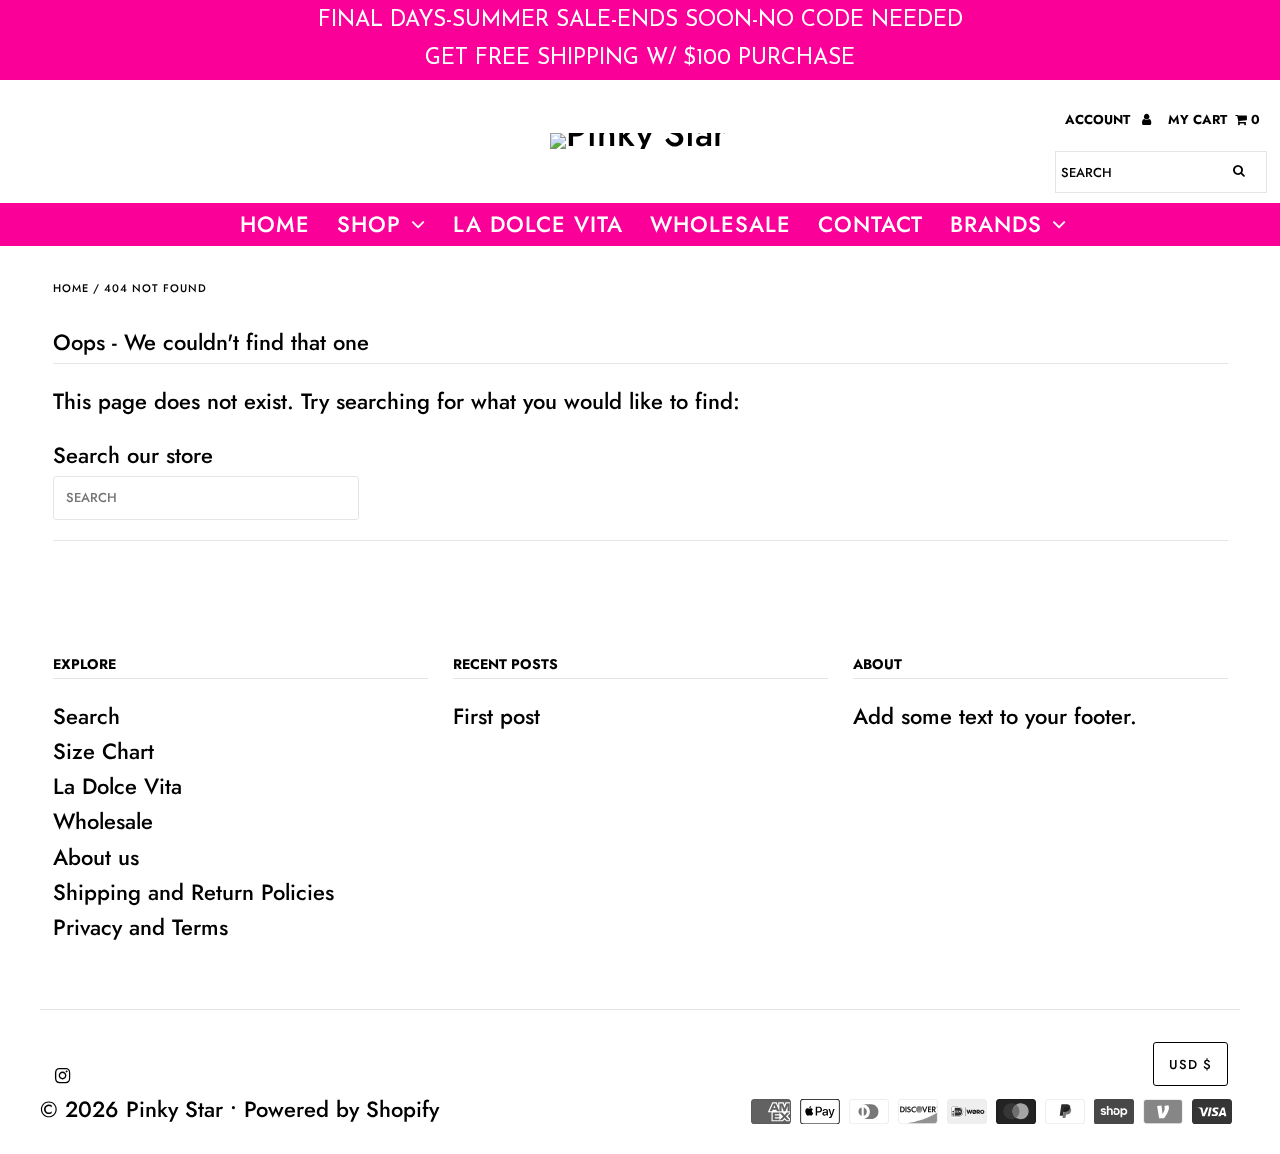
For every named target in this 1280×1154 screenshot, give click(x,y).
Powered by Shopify (341, 1109)
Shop (369, 224)
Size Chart (103, 751)
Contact (870, 224)
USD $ (1190, 1064)
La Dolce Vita (538, 224)
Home (275, 224)
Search (86, 716)
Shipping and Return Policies (193, 892)
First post (496, 716)
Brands (996, 224)
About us (96, 857)
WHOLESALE (720, 224)
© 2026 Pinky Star (131, 1109)
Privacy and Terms (140, 927)
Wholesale (103, 821)
